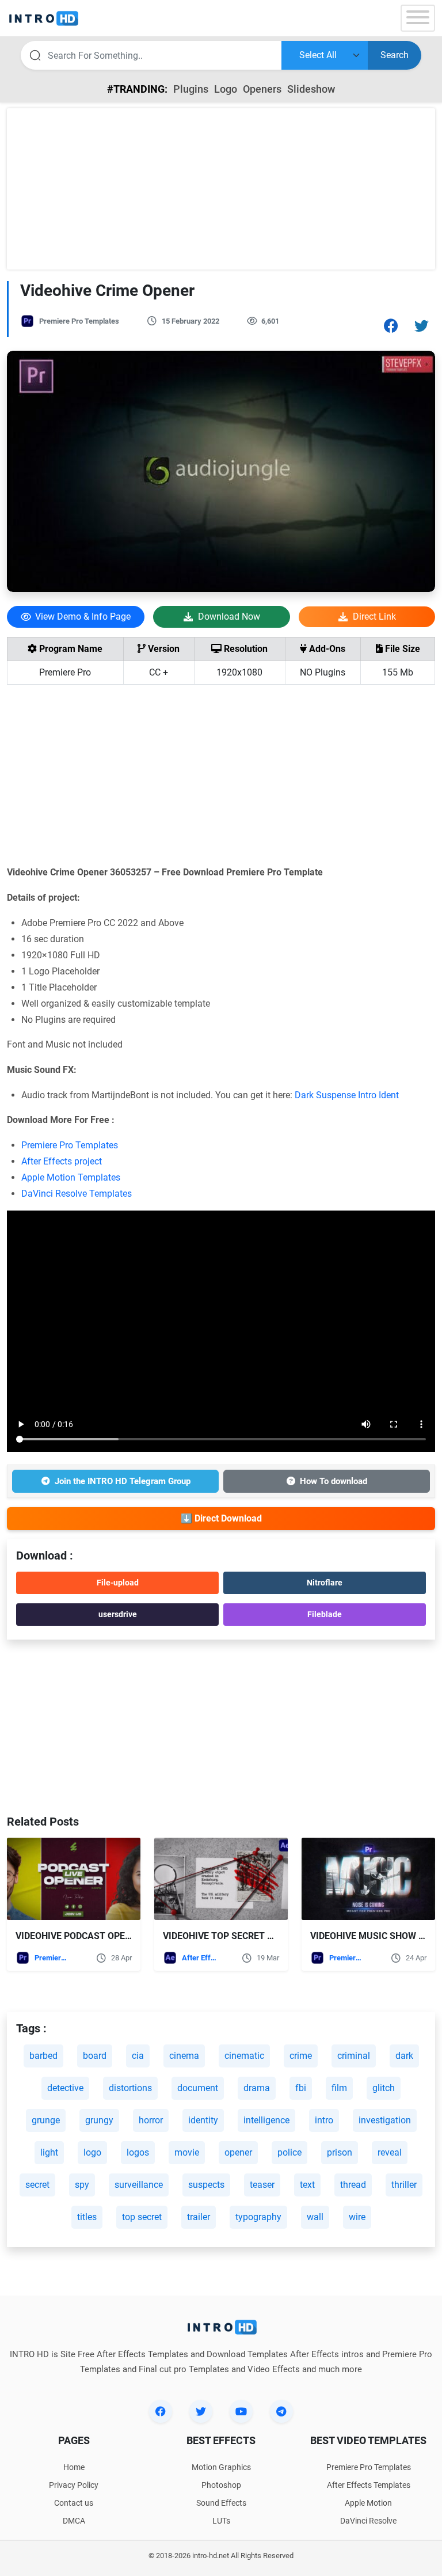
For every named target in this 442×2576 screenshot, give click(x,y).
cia (138, 2056)
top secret (142, 2217)
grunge (46, 2120)
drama (257, 2088)
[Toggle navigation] (418, 18)
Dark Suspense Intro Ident (347, 1095)
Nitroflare (325, 1583)
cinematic (244, 2056)
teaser (262, 2185)
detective (65, 2088)
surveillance (139, 2185)
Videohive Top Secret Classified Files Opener (272, 1936)
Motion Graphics (221, 2467)
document (198, 2088)
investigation (385, 2120)
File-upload (118, 1583)
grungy (99, 2120)
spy (82, 2185)
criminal (354, 2056)
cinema (184, 2056)
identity (203, 2120)
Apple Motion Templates (71, 1177)
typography (258, 2217)
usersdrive (118, 1614)
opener (238, 2152)
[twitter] (201, 2411)
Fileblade (325, 1614)
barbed (43, 2056)
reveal (390, 2152)
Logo (226, 89)
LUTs (221, 2521)
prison (340, 2152)
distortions (130, 2088)
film (339, 2088)
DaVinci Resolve (368, 2521)
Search (395, 55)
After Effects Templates (199, 1958)
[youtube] (241, 2411)
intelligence (266, 2120)
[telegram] (281, 2411)
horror (151, 2120)
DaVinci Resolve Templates (77, 1194)
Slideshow (311, 89)
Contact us (74, 2503)
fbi (301, 2088)
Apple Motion (368, 2503)
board (95, 2056)
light (49, 2152)
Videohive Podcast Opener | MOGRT (98, 1936)
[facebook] (161, 2411)
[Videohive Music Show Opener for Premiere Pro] (368, 1879)
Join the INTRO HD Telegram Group (123, 1481)
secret (37, 2185)
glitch (384, 2088)
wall (315, 2217)
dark (404, 2056)
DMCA (74, 2521)
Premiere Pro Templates (79, 321)
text (307, 2185)
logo (92, 2152)
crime (301, 2056)
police (289, 2152)
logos (138, 2152)
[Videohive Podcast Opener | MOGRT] (74, 1879)
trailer (199, 2217)
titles (87, 2217)
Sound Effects (221, 2503)
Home (74, 2467)
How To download (334, 1481)
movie (187, 2152)
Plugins (191, 89)
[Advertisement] (221, 189)
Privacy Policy (74, 2485)
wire (357, 2217)
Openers (262, 89)
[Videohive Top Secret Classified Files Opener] (221, 1879)
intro (324, 2120)
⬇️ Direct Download (221, 1518)
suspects (206, 2185)
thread (353, 2185)
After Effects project (62, 1161)
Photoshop (221, 2485)
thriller (404, 2185)
